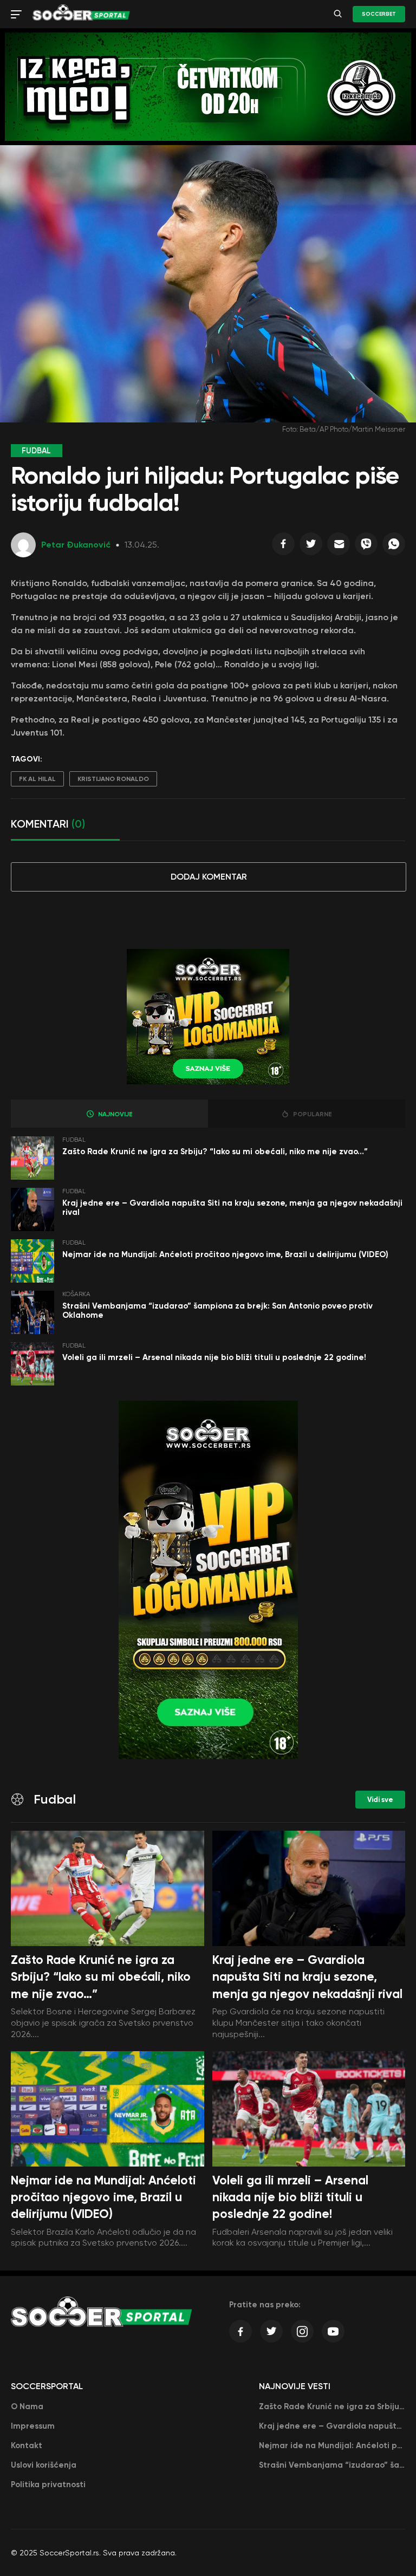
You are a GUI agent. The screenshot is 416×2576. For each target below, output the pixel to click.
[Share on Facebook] (283, 547)
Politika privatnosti (48, 2484)
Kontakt (27, 2445)
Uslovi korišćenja (44, 2465)
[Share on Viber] (366, 547)
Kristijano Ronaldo (113, 779)
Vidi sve (380, 1800)
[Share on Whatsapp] (394, 547)
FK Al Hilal (37, 779)
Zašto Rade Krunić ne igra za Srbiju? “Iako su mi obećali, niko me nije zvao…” (215, 1152)
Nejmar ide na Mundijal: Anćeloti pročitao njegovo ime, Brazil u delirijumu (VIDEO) (225, 1254)
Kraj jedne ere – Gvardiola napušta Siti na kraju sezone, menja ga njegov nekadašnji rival (232, 1208)
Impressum (33, 2426)
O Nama (27, 2406)
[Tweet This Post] (311, 547)
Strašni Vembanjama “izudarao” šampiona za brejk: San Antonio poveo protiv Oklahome (217, 1310)
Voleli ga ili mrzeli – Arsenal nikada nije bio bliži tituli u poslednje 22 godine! (214, 1357)
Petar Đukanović (76, 545)
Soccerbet (379, 14)
